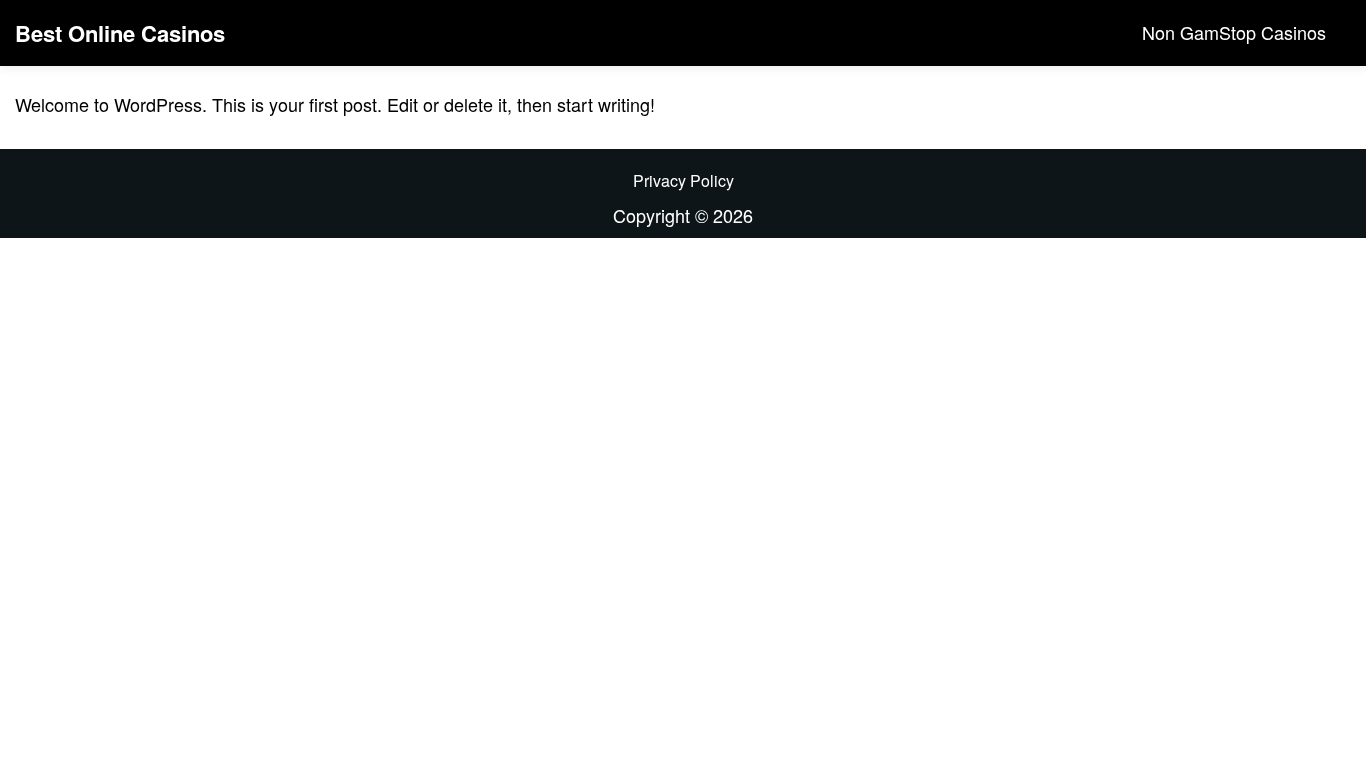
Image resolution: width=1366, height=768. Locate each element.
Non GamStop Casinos (1234, 32)
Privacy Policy (683, 180)
